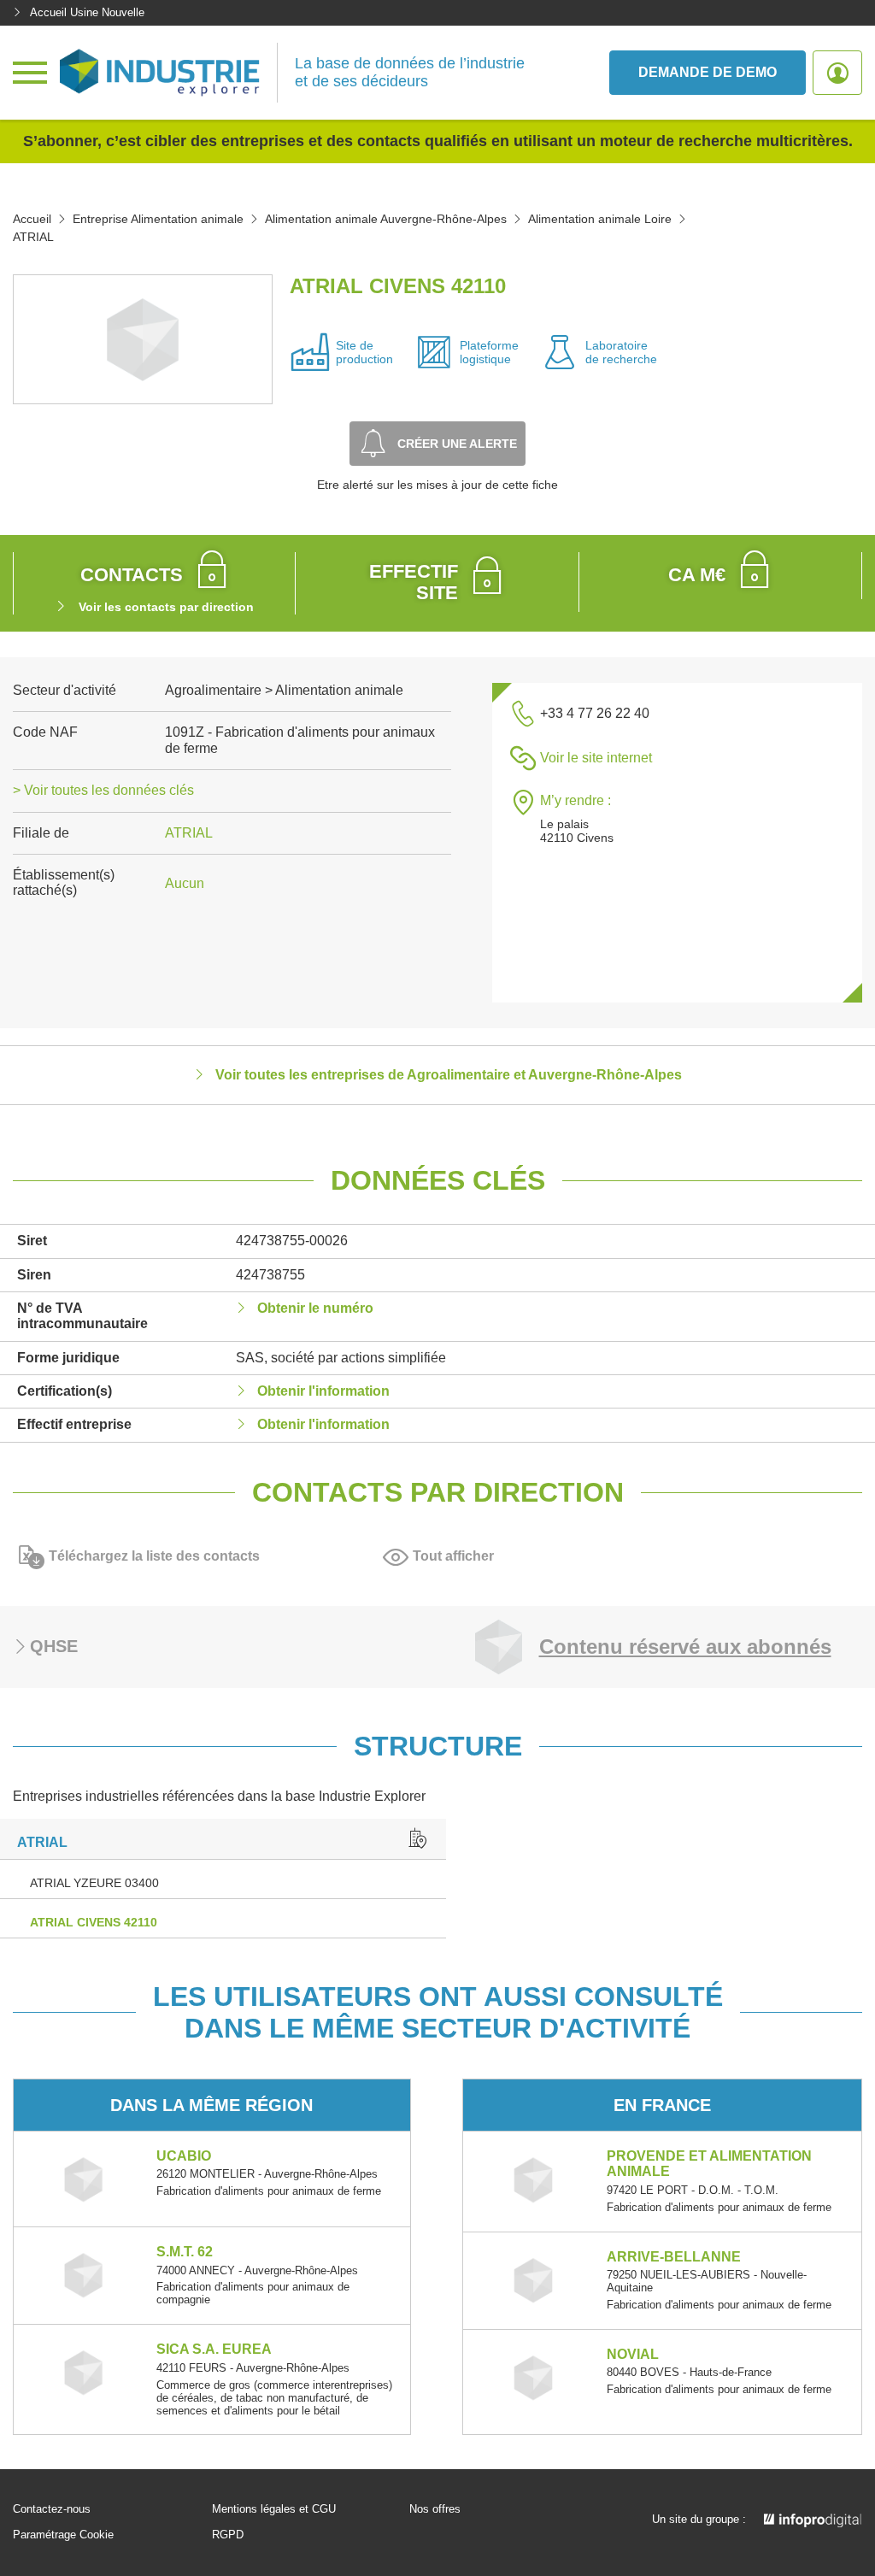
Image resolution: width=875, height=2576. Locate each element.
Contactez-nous (52, 2509)
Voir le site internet (596, 758)
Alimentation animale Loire (600, 219)
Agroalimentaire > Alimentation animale (284, 690)
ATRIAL (189, 833)
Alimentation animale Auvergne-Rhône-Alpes (386, 219)
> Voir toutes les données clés (103, 790)
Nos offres (435, 2509)
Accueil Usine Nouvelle (87, 12)
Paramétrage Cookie (63, 2535)
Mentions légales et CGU (274, 2509)
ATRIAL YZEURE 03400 (94, 1883)
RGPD (228, 2535)
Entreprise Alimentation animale (158, 219)
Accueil (32, 219)
